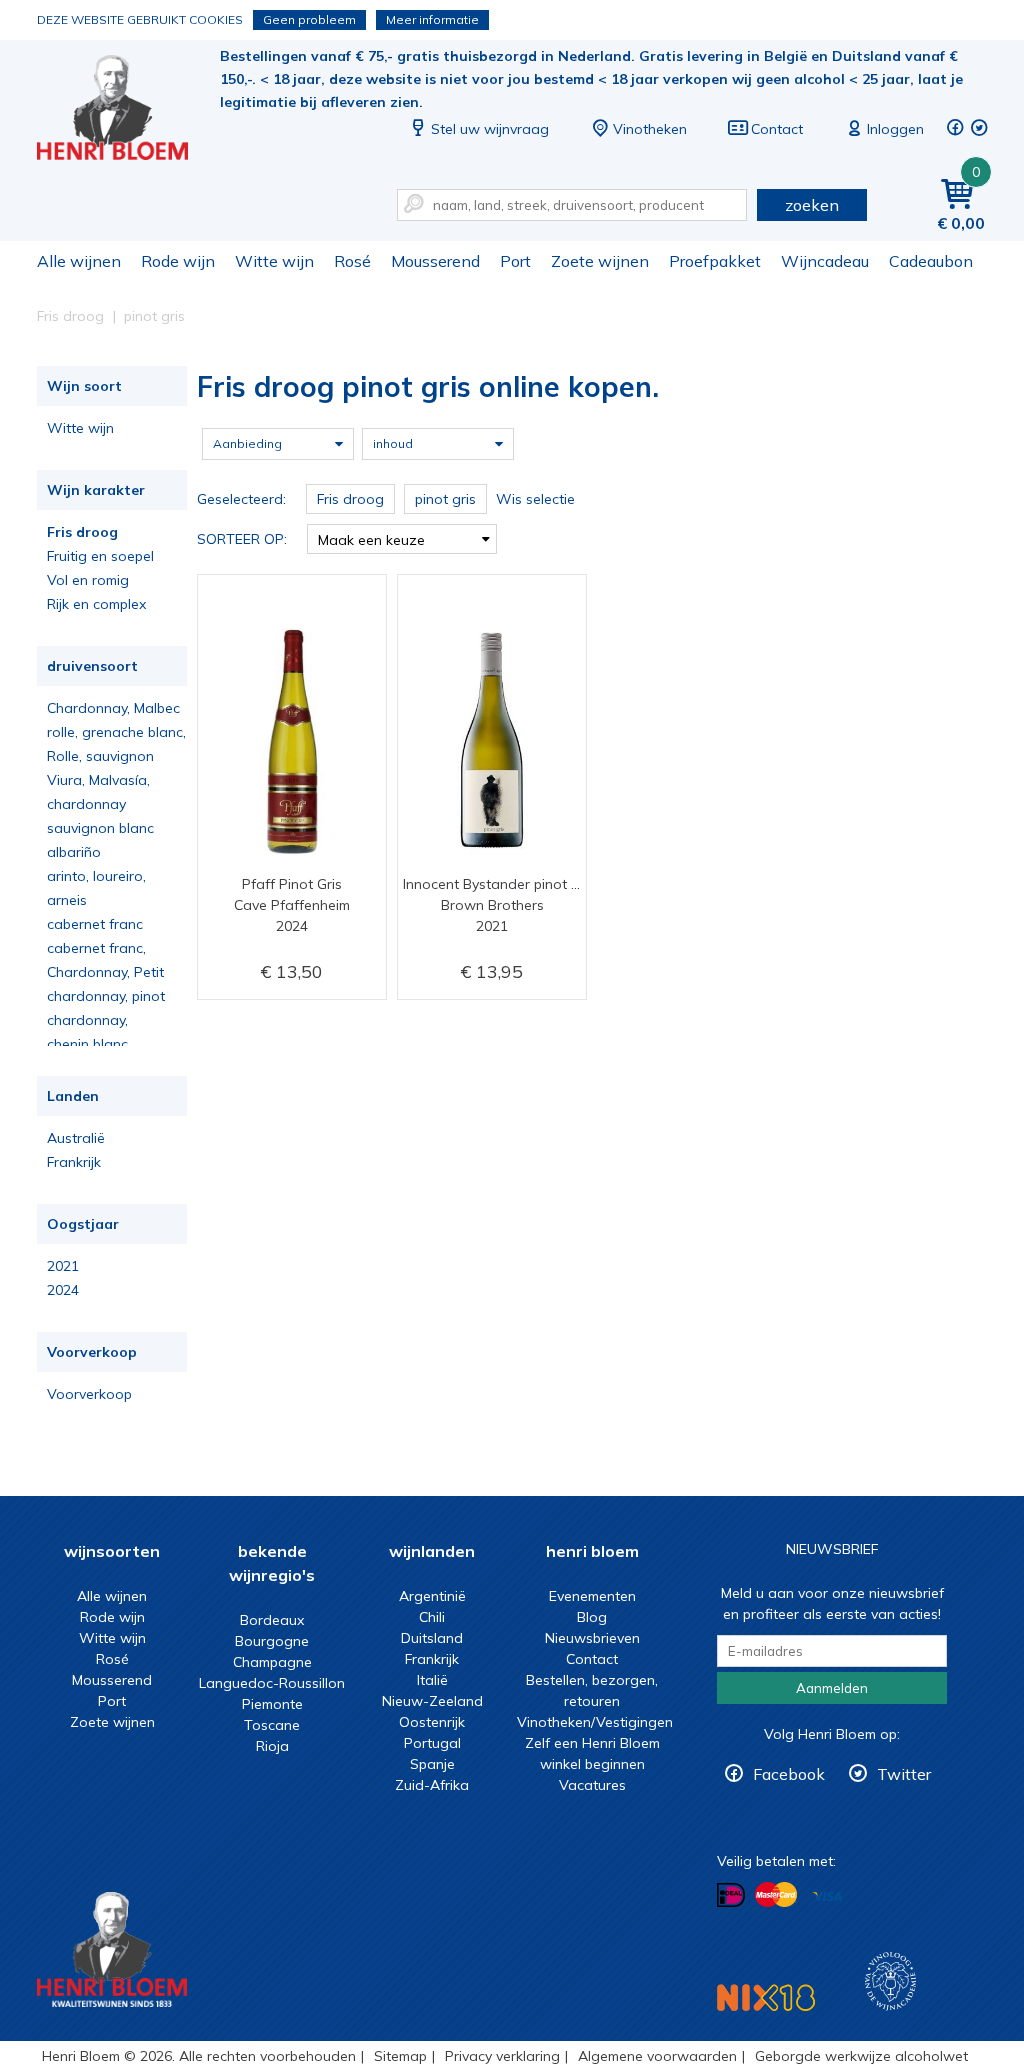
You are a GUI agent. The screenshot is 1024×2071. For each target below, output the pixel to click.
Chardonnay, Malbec (113, 708)
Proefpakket (715, 261)
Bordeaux (272, 1620)
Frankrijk (74, 1162)
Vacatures (592, 1785)
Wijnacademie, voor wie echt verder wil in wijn (890, 1981)
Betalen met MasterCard (776, 1895)
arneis (67, 900)
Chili (432, 1617)
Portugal (432, 1743)
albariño (74, 852)
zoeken (812, 205)
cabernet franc (95, 924)
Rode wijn (178, 261)
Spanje (432, 1764)
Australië (76, 1138)
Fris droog (82, 532)
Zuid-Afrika (432, 1785)
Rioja (272, 1746)
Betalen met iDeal (731, 1895)
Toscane (272, 1725)
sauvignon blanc (100, 828)
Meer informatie (432, 19)
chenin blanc (87, 1044)
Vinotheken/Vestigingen (595, 1722)
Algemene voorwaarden (657, 2056)
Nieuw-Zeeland (432, 1701)
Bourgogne (272, 1641)
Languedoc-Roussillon (272, 1683)
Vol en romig (88, 580)
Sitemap (400, 2056)
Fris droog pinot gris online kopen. (126, 110)
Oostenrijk (432, 1722)
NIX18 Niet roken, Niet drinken (766, 1997)
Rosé (352, 261)
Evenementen (592, 1596)
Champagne (272, 1662)
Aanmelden (832, 1688)
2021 (63, 1266)
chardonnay (86, 804)
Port (515, 261)
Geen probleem (309, 19)
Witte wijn (274, 261)
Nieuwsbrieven (592, 1638)
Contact (777, 129)
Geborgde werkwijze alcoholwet (861, 2056)
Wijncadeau (825, 261)
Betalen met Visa (827, 1896)
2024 (63, 1290)
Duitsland (432, 1638)
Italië (432, 1680)
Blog (592, 1617)
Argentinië (432, 1596)
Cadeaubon (931, 261)
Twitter (904, 1774)
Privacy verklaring (502, 2056)
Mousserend (435, 261)
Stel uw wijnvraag (490, 129)
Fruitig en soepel (100, 556)
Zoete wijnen (600, 261)
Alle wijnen (79, 261)
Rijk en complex (96, 604)
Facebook (789, 1774)
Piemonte (272, 1704)
